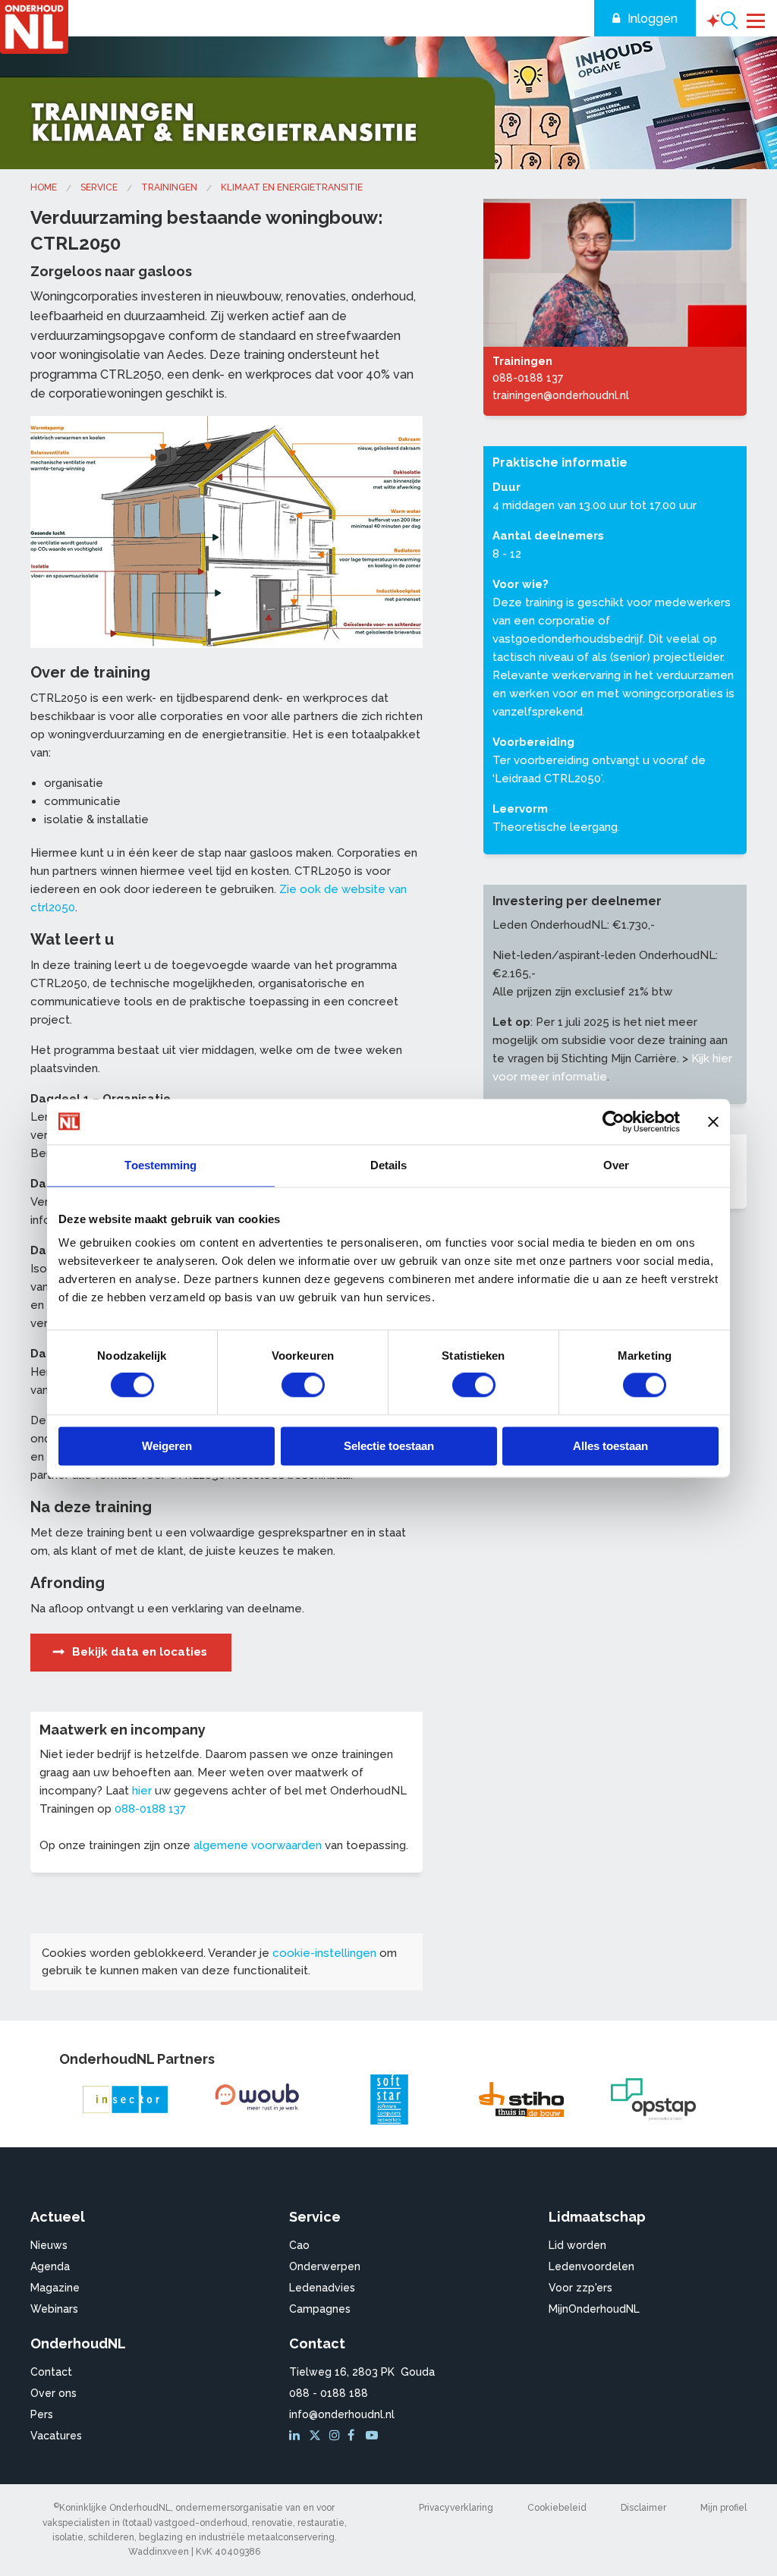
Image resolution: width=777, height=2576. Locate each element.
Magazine (55, 2288)
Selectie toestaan (389, 1446)
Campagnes (320, 2309)
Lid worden (577, 2245)
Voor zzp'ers (580, 2288)
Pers (42, 2414)
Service (99, 187)
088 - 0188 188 (329, 2393)
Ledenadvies (322, 2288)
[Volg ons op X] (317, 2436)
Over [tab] (616, 1165)
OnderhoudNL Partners (137, 2059)
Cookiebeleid (557, 2508)
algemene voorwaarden (258, 1845)
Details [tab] (389, 1165)
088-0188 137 (150, 1809)
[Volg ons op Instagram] (337, 2436)
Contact (51, 2372)
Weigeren (167, 1446)
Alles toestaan (610, 1446)
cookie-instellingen (324, 1953)
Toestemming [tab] (160, 1165)
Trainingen (169, 187)
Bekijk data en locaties (140, 1652)
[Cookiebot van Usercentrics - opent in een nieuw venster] (613, 1121)
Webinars (54, 2309)
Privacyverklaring (456, 2508)
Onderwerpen (325, 2266)
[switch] (303, 1386)
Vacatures (56, 2436)
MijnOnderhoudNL (594, 2309)
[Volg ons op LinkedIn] (297, 2436)
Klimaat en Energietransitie (292, 187)
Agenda (50, 2266)
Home (44, 187)
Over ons (53, 2393)
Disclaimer (643, 2508)
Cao (299, 2245)
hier (142, 1791)
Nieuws (49, 2245)
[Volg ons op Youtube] (373, 2436)
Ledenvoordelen (591, 2266)
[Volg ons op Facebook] (355, 2436)
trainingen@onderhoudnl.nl (561, 395)
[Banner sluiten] (713, 1121)
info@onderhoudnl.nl (342, 2414)
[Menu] (756, 19)
